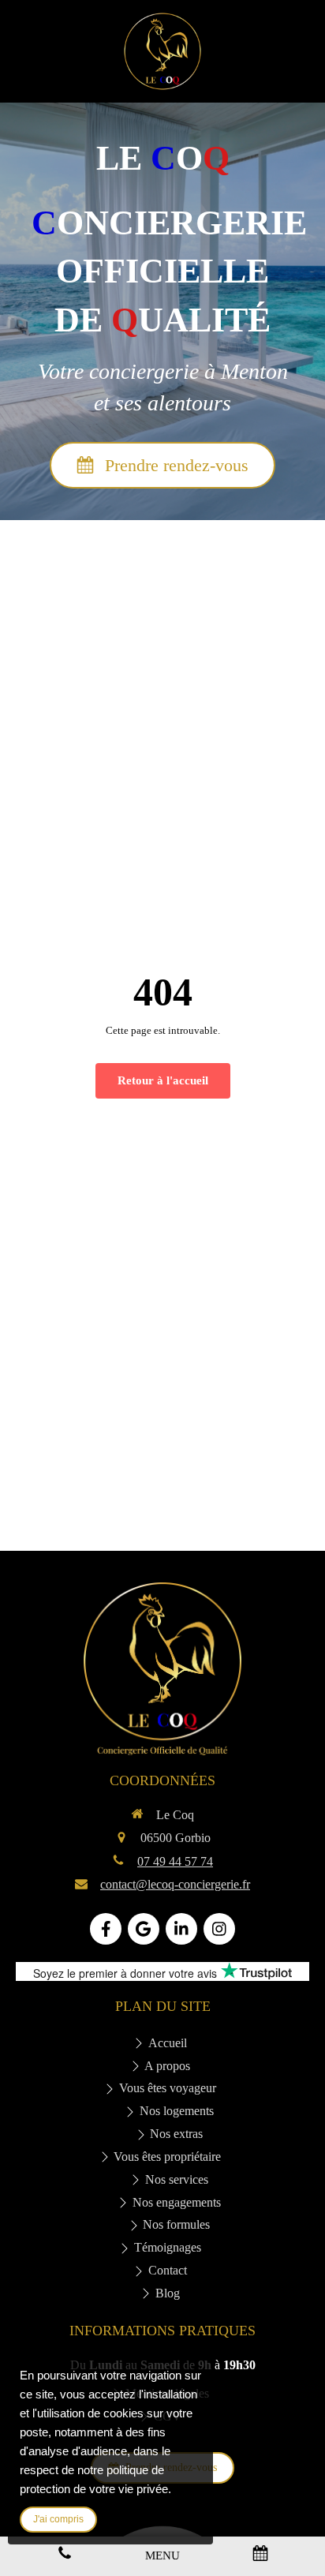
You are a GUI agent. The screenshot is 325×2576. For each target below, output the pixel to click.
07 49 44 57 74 (175, 1861)
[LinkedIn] (181, 1929)
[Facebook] (106, 1929)
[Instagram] (219, 1929)
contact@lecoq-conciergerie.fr (175, 1884)
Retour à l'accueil (163, 1080)
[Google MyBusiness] (144, 1929)
